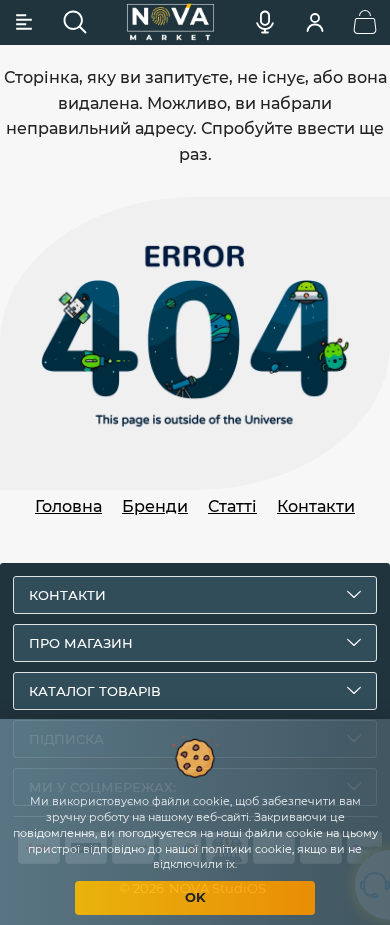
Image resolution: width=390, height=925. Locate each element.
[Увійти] (315, 22)
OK (195, 897)
